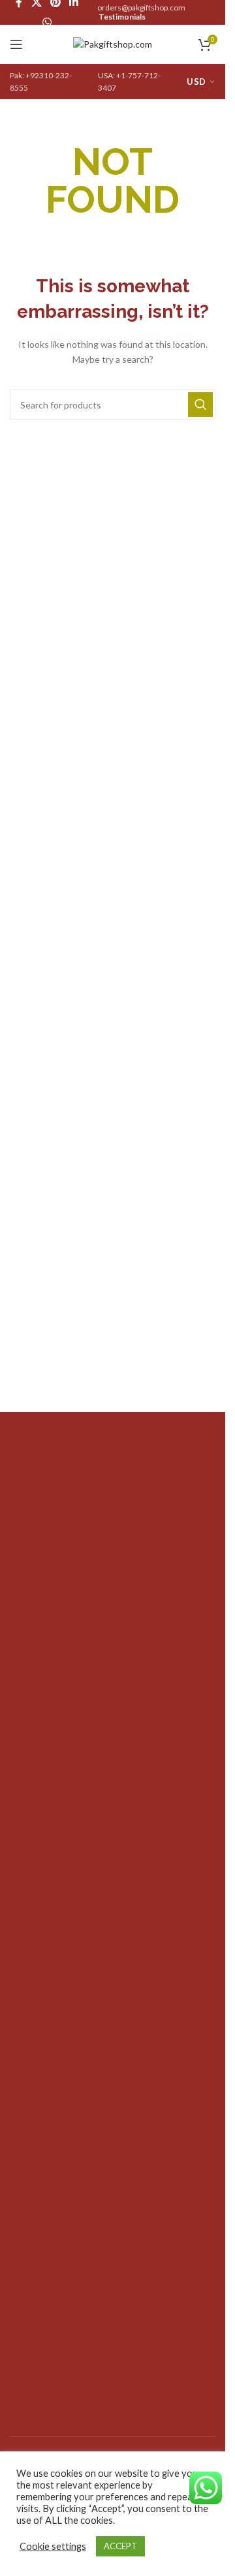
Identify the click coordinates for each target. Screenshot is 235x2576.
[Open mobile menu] (16, 44)
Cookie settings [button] (53, 2546)
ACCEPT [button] (120, 2546)
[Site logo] (113, 43)
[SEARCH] (200, 405)
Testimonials (122, 17)
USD (196, 82)
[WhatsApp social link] (47, 22)
